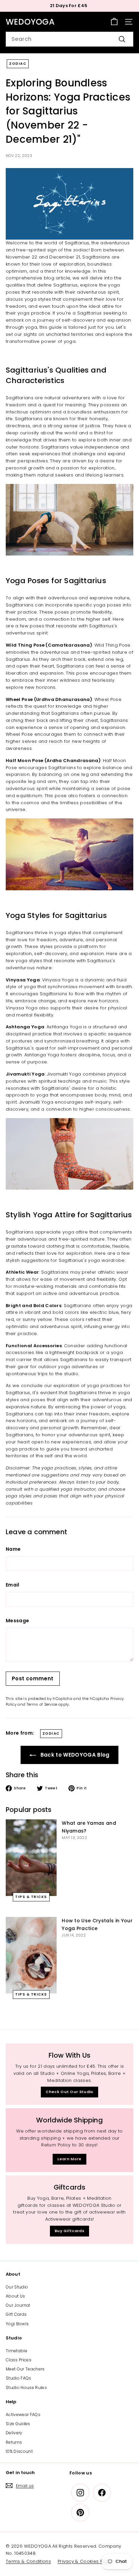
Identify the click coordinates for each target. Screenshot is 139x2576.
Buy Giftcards (69, 2231)
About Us (16, 2296)
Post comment (33, 1678)
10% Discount (19, 2451)
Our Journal (18, 2305)
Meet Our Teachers (25, 2369)
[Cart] (114, 22)
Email (13, 1585)
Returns (14, 2442)
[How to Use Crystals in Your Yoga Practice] (31, 1955)
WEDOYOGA (30, 22)
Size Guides (18, 2424)
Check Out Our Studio (69, 2092)
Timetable (17, 2351)
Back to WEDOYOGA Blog (74, 1755)
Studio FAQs (19, 2378)
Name (13, 1549)
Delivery (14, 2433)
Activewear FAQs (23, 2415)
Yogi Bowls (17, 2324)
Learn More (69, 2159)
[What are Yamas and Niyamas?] (31, 1858)
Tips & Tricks (31, 1897)
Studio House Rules (26, 2388)
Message (17, 1621)
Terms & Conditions (28, 2561)
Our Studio (17, 2287)
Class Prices (19, 2360)
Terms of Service (42, 1704)
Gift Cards (16, 2314)
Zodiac (18, 64)
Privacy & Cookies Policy (86, 2561)
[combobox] (69, 39)
